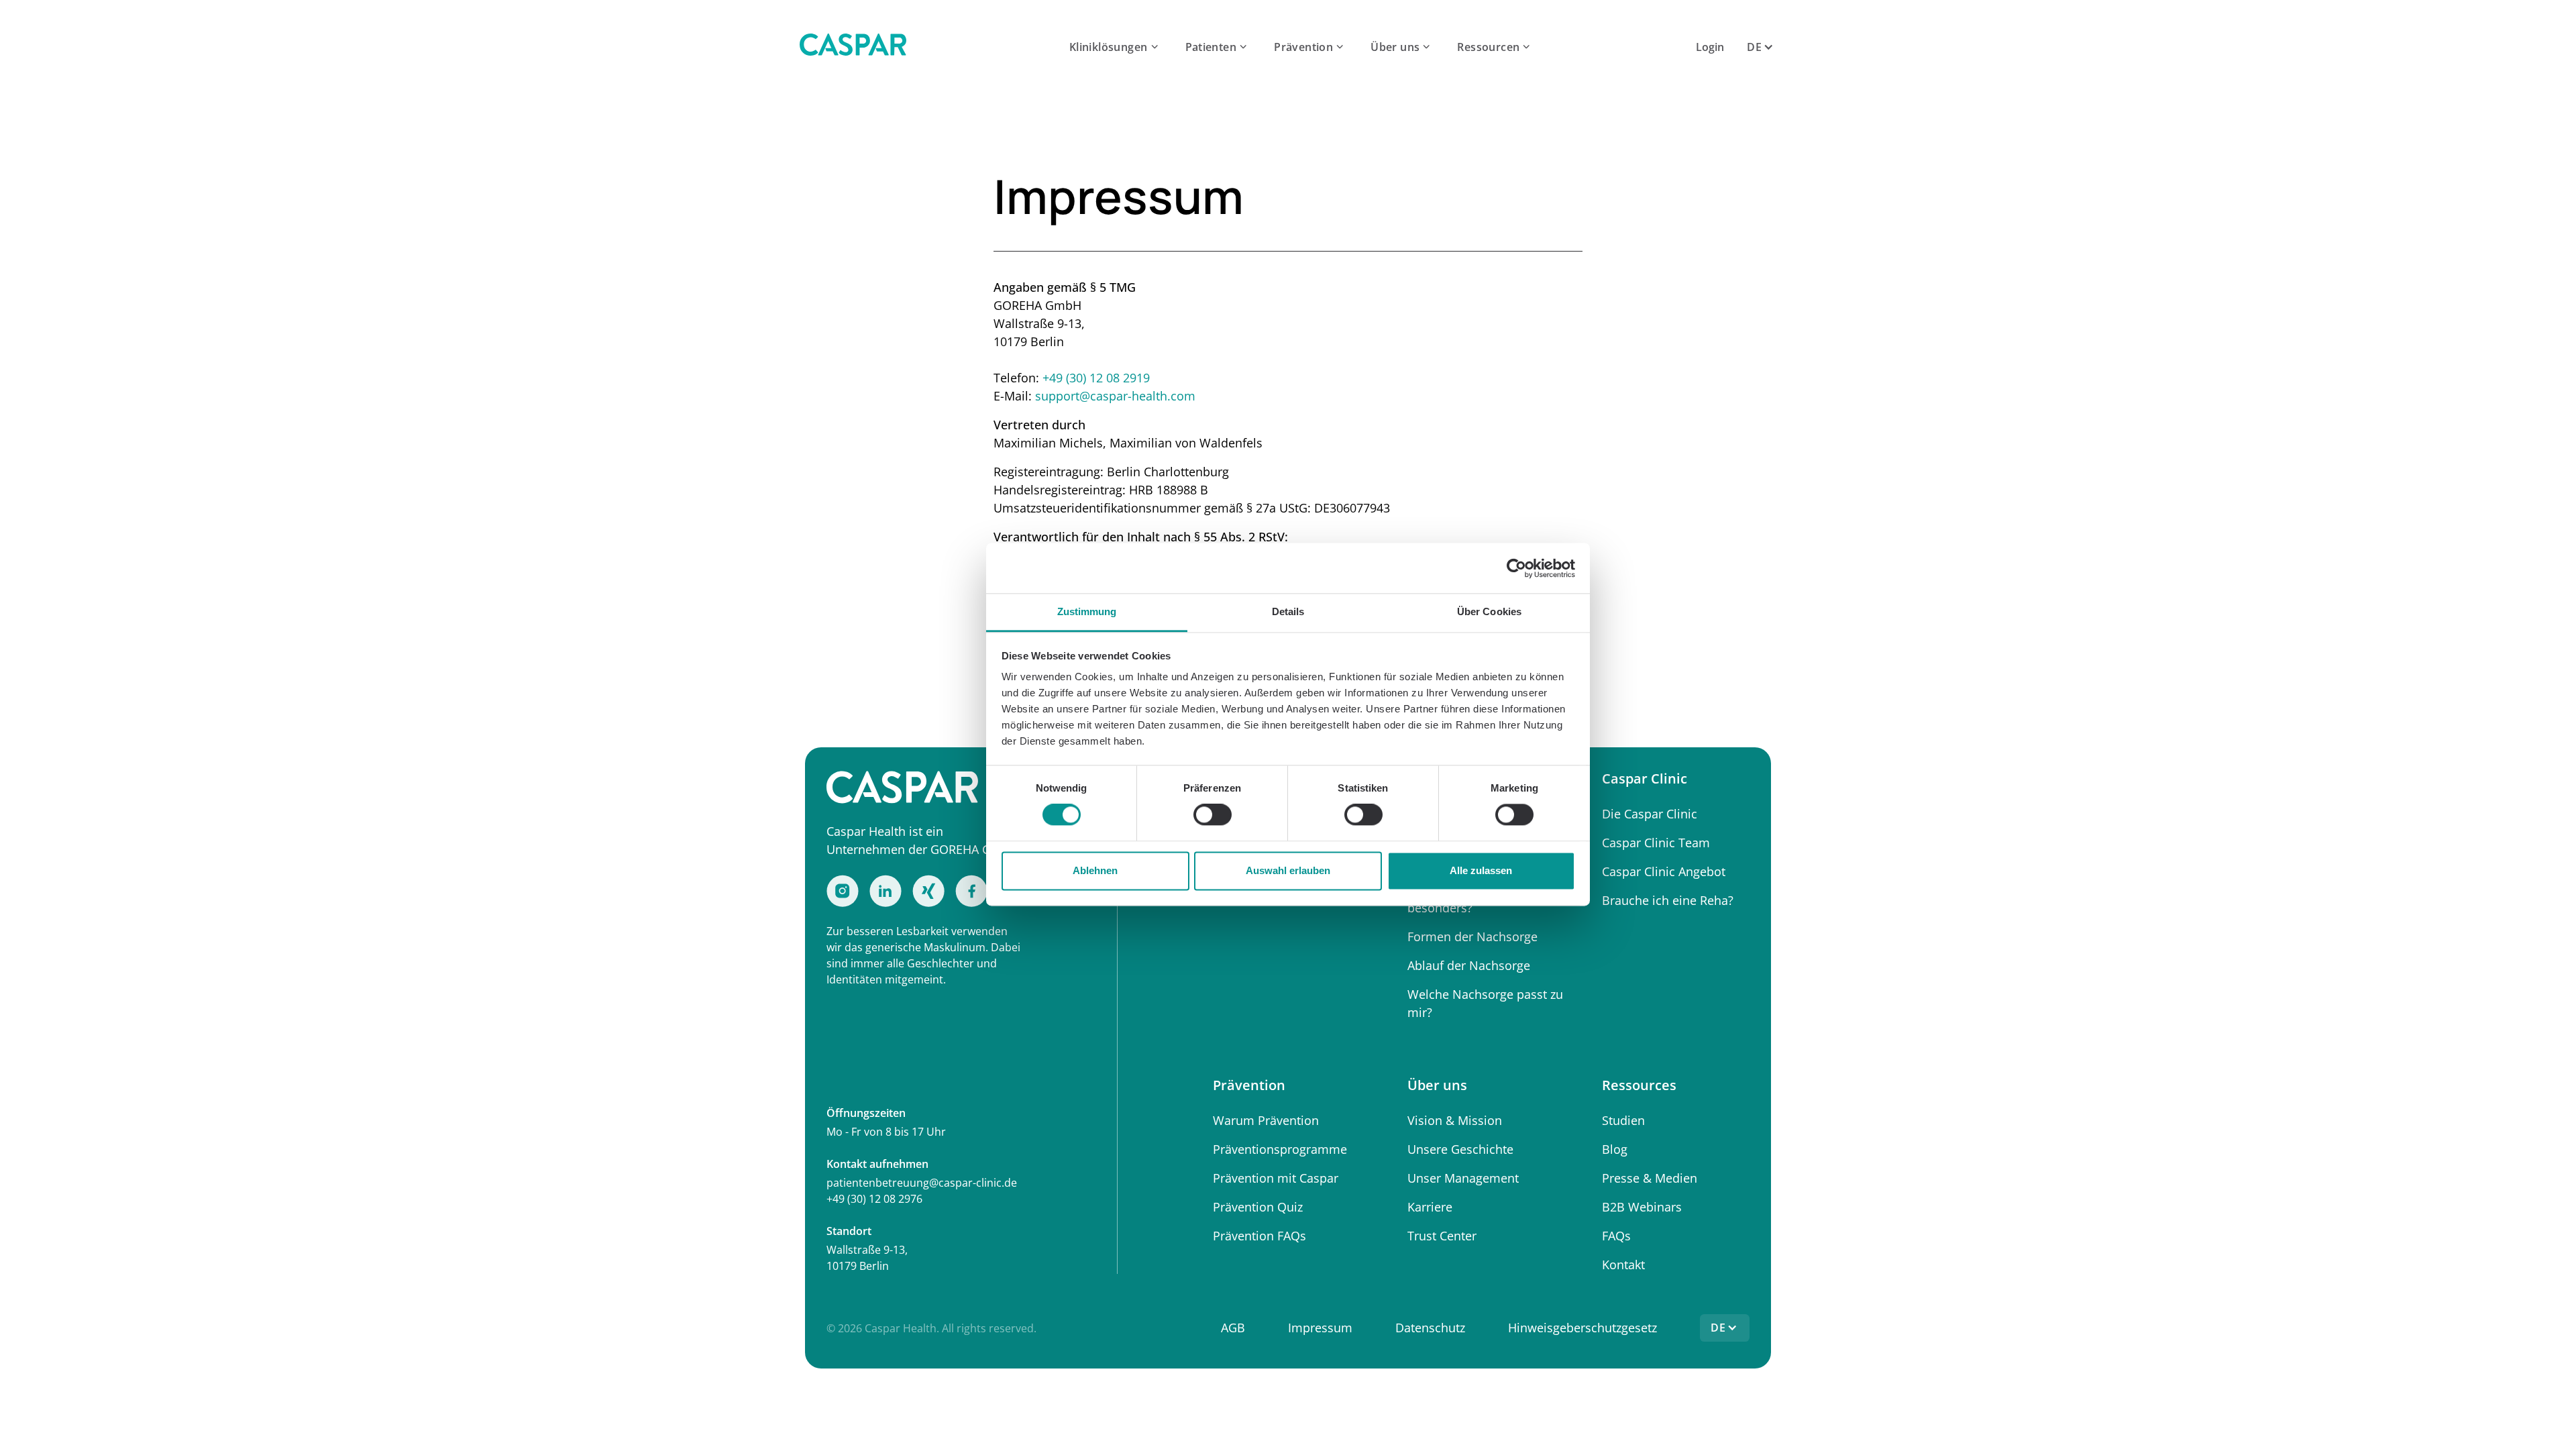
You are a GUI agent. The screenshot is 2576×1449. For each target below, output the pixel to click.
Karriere (1430, 1207)
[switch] (1213, 815)
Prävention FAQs (1259, 1236)
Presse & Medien (1650, 1178)
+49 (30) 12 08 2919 (1096, 378)
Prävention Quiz (1258, 1207)
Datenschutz (1430, 1328)
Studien (1623, 1120)
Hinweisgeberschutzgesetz (1582, 1328)
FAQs (1616, 1236)
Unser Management (1463, 1178)
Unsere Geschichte (1460, 1149)
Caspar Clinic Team (1656, 843)
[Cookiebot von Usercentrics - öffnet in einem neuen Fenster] (1516, 568)
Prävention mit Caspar (1276, 1178)
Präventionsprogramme (1280, 1149)
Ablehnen (1095, 870)
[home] (853, 47)
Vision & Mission (1455, 1120)
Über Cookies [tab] (1489, 611)
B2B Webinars (1642, 1207)
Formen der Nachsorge (1472, 936)
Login (1710, 47)
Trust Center (1442, 1236)
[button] (1115, 47)
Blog (1615, 1149)
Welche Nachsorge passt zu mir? (1485, 1003)
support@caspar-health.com (1115, 396)
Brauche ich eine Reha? (1668, 900)
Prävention (1303, 47)
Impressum (1320, 1328)
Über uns (1395, 47)
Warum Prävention (1266, 1120)
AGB (1233, 1328)
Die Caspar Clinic (1650, 814)
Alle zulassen (1481, 870)
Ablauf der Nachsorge (1469, 965)
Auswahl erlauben (1288, 870)
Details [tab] (1288, 611)
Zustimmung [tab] (1087, 611)
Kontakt (1623, 1265)
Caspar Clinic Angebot (1664, 871)
